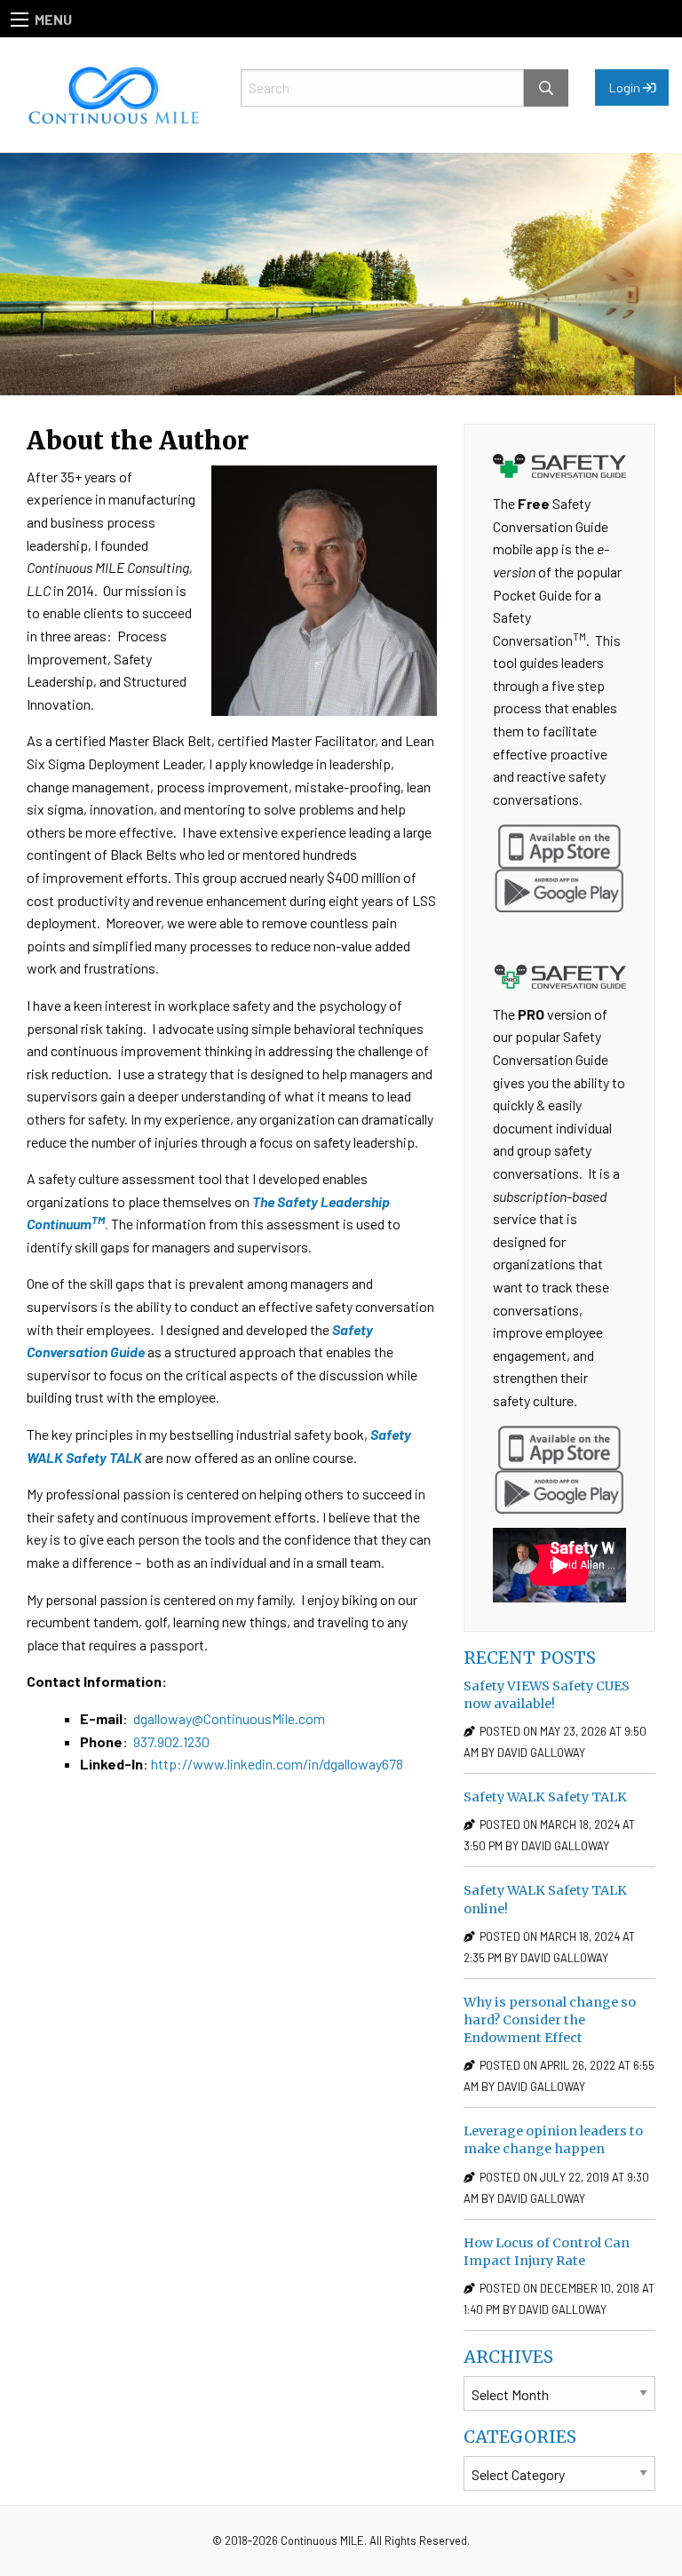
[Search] (546, 88)
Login (626, 87)
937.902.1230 (171, 1741)
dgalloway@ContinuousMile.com (229, 1718)
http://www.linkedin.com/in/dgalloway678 (277, 1764)
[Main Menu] (20, 20)
